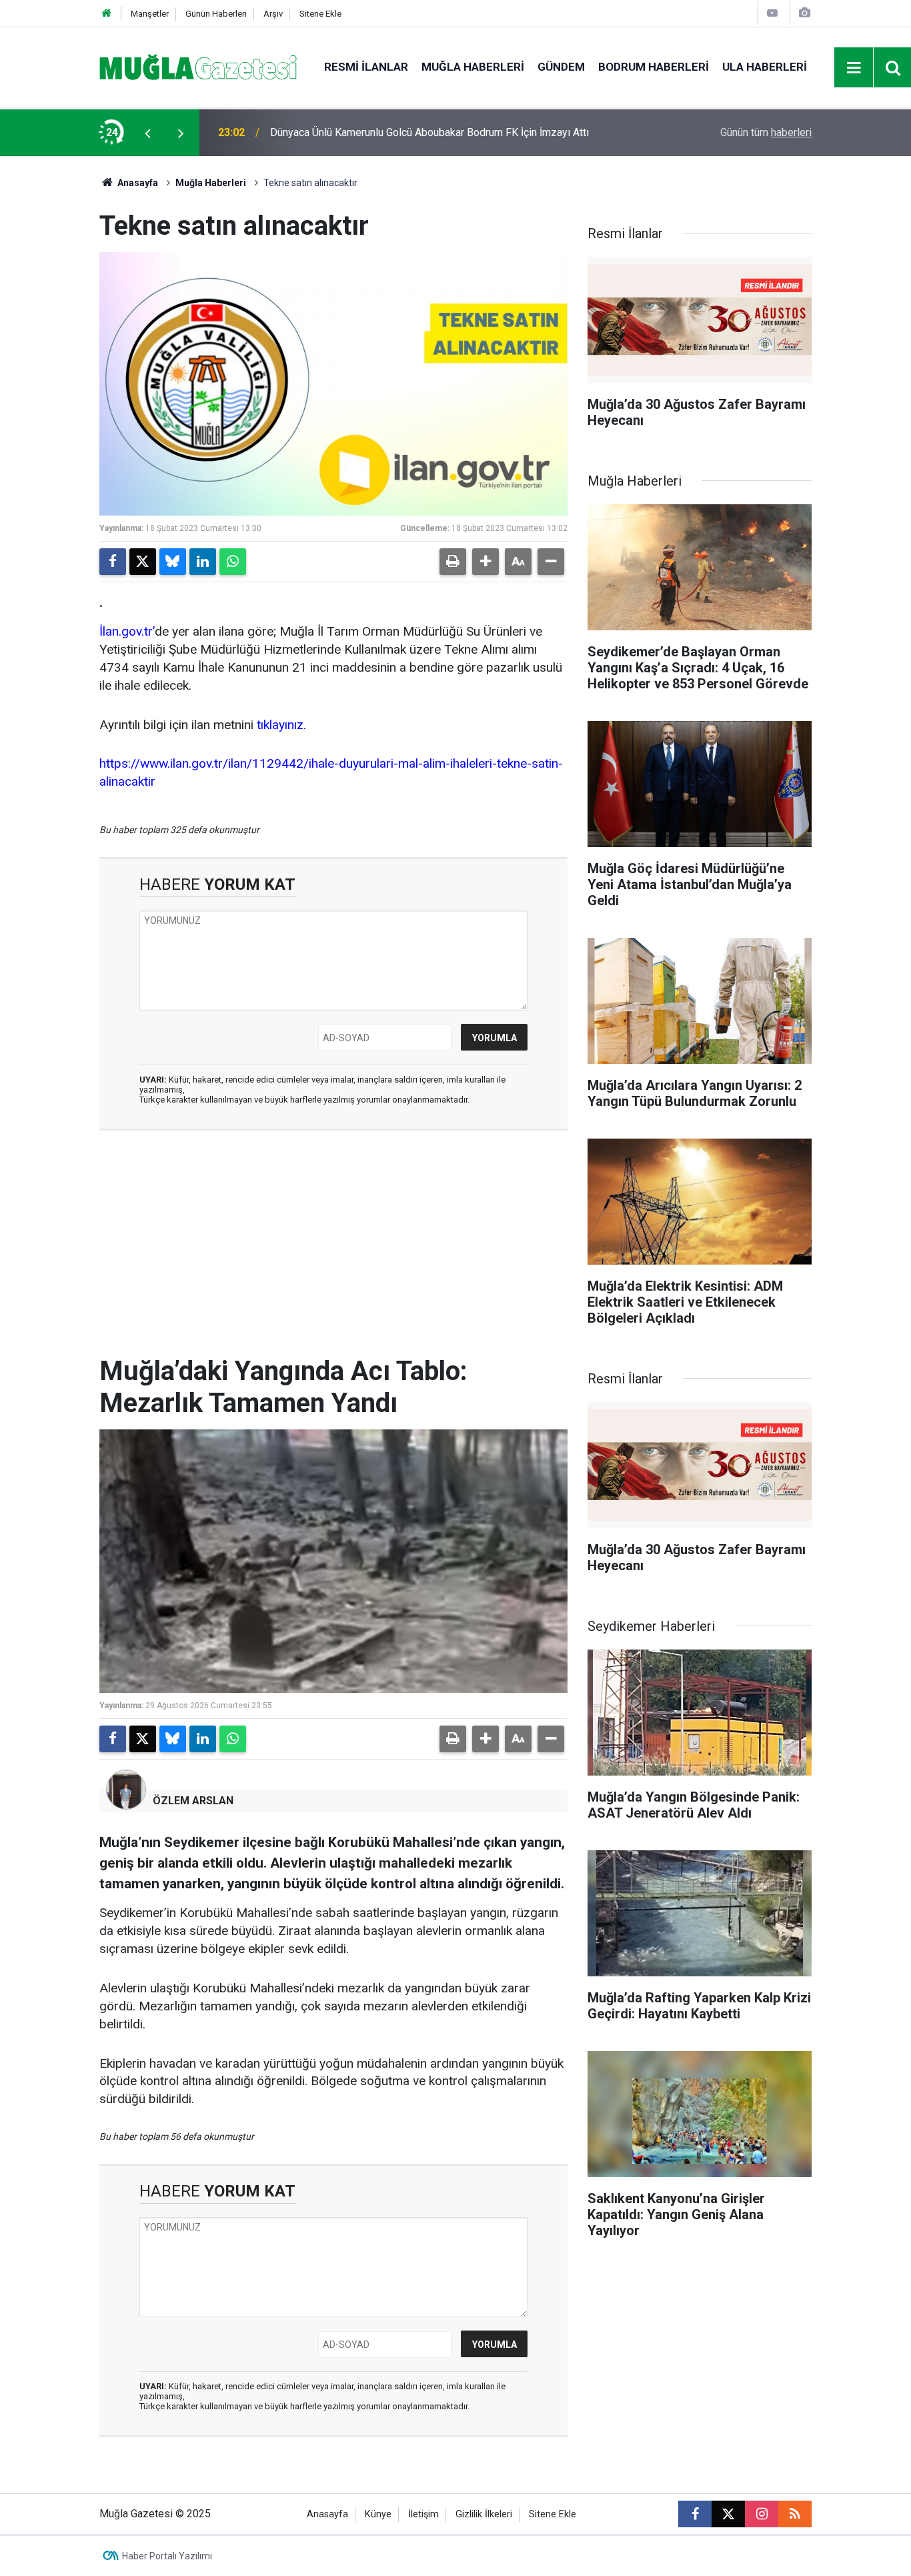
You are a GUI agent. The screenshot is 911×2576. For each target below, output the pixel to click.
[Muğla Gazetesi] (198, 66)
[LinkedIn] (203, 562)
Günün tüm (766, 132)
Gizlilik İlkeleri (484, 2514)
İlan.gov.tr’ (127, 631)
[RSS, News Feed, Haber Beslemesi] (795, 2514)
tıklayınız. (281, 725)
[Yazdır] (453, 562)
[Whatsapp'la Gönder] (233, 562)
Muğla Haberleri (473, 67)
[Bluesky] (173, 562)
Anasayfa (137, 183)
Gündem (561, 67)
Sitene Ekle (320, 14)
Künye (378, 2514)
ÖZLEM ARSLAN (193, 1801)
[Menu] (854, 68)
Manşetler (150, 14)
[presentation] (147, 133)
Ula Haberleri (765, 67)
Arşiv (273, 14)
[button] (486, 562)
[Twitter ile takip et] (728, 2514)
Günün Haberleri (216, 14)
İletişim (423, 2514)
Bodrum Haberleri (654, 67)
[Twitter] (143, 562)
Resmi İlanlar (366, 67)
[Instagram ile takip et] (762, 2514)
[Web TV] (772, 13)
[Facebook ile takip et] (695, 2514)
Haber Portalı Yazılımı (167, 2556)
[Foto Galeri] (804, 13)
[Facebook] (113, 562)
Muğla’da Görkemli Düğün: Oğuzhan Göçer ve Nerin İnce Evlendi (416, 132)
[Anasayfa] (107, 14)
